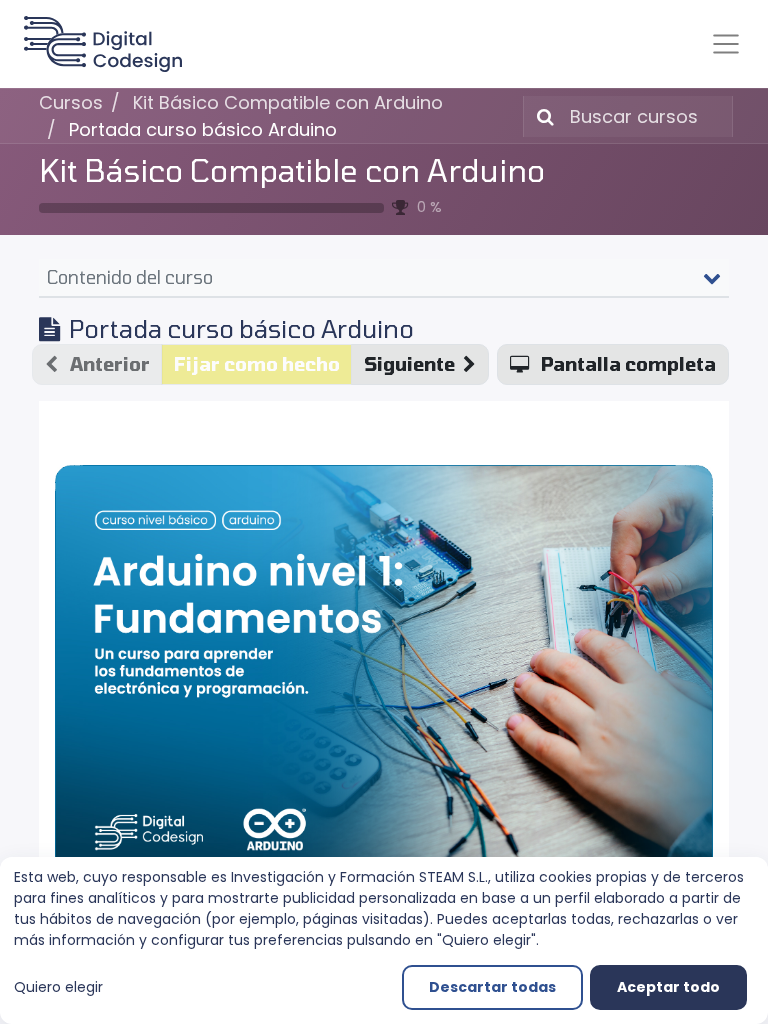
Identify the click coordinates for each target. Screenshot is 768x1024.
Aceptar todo (668, 987)
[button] (420, 364)
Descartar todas (492, 987)
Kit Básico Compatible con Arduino (292, 169)
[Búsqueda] (541, 116)
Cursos (71, 102)
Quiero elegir (58, 987)
